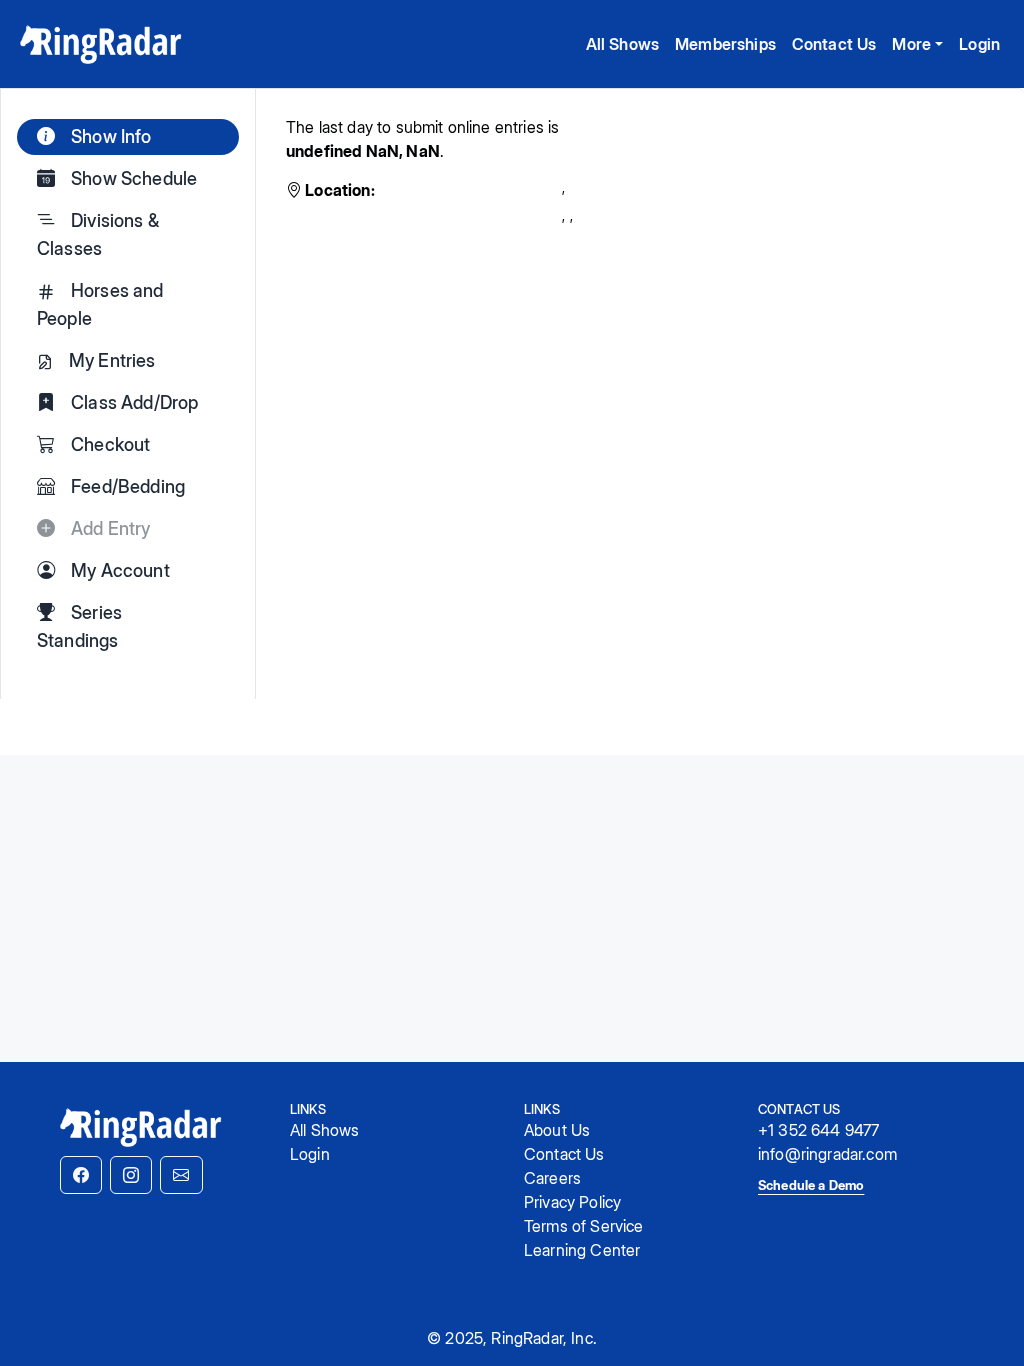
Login (979, 44)
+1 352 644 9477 (818, 1130)
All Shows (622, 44)
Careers (552, 1178)
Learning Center (582, 1250)
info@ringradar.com (827, 1154)
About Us (557, 1130)
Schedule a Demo (811, 1185)
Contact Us (834, 44)
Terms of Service (584, 1226)
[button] (81, 1175)
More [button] (911, 44)
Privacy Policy (572, 1202)
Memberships (725, 44)
